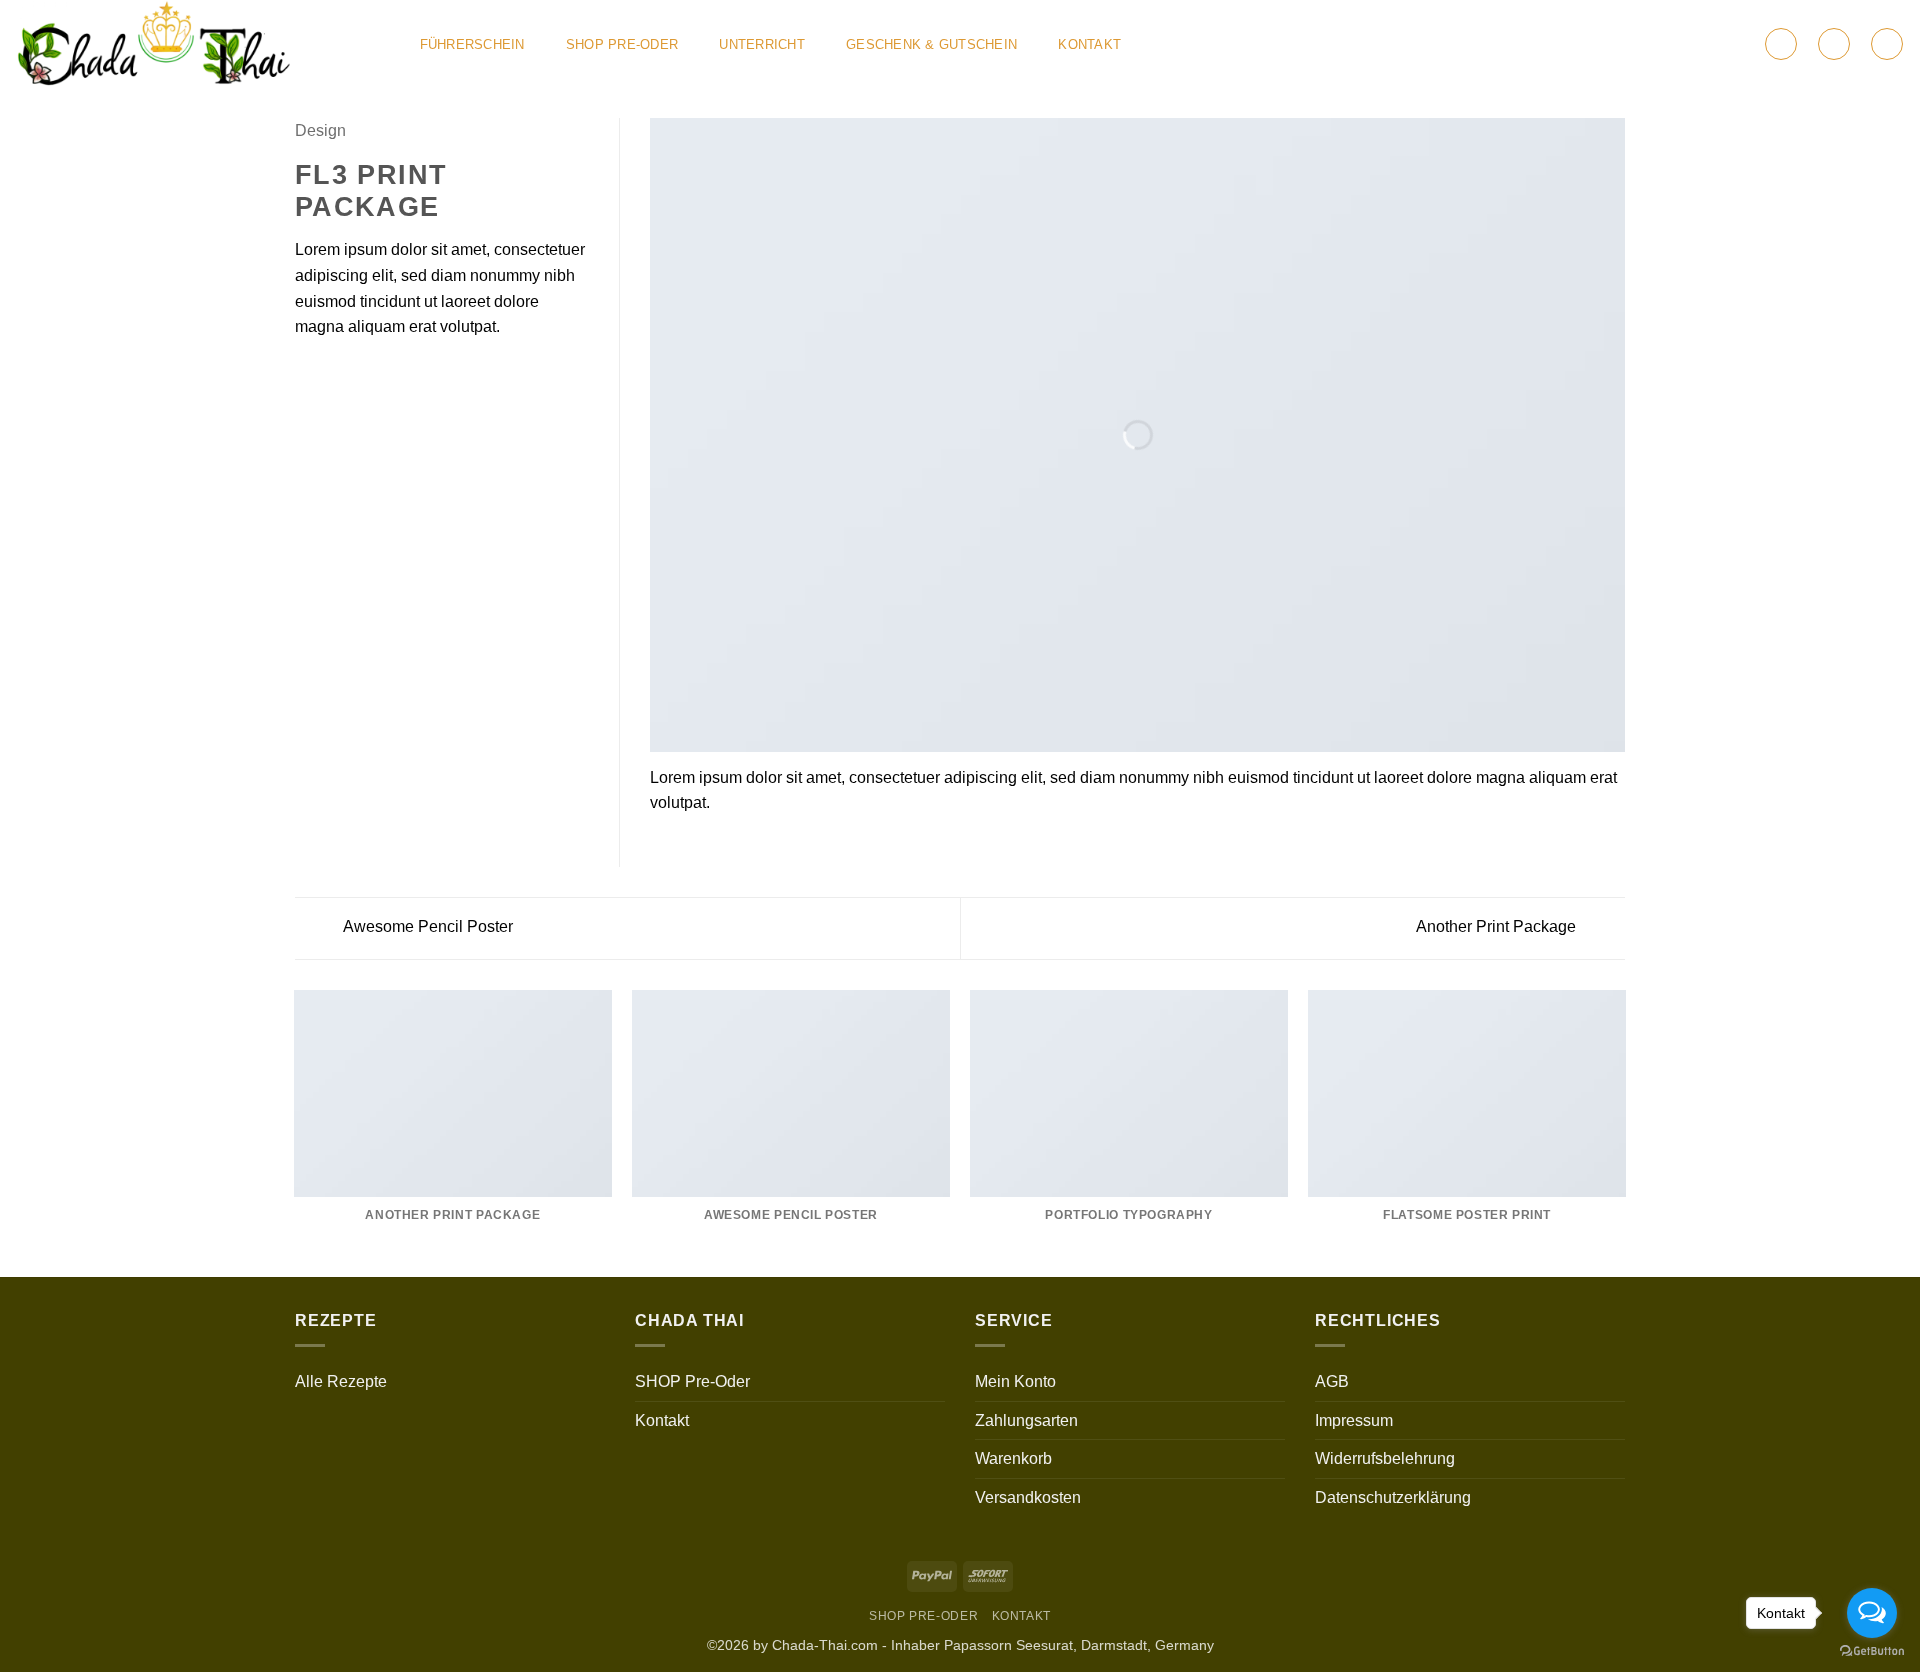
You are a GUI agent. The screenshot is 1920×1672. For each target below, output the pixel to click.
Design (320, 130)
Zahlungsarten (1026, 1420)
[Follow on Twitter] (1664, 44)
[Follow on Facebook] (1638, 44)
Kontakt (1089, 44)
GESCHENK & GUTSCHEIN (931, 44)
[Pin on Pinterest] (380, 374)
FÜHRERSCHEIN (472, 44)
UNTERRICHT (762, 44)
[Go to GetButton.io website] (1872, 1651)
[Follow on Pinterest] (1717, 44)
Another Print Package (1498, 926)
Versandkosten (1028, 1497)
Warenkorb (1013, 1458)
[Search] (1887, 44)
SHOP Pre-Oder (622, 44)
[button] (1781, 44)
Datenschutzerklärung (1393, 1497)
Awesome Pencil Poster (426, 926)
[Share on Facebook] (307, 374)
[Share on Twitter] (332, 374)
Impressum (1354, 1420)
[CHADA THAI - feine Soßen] (196, 44)
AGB (1332, 1381)
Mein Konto (1015, 1381)
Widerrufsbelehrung (1385, 1458)
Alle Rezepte (341, 1381)
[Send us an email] (1691, 44)
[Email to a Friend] (356, 374)
